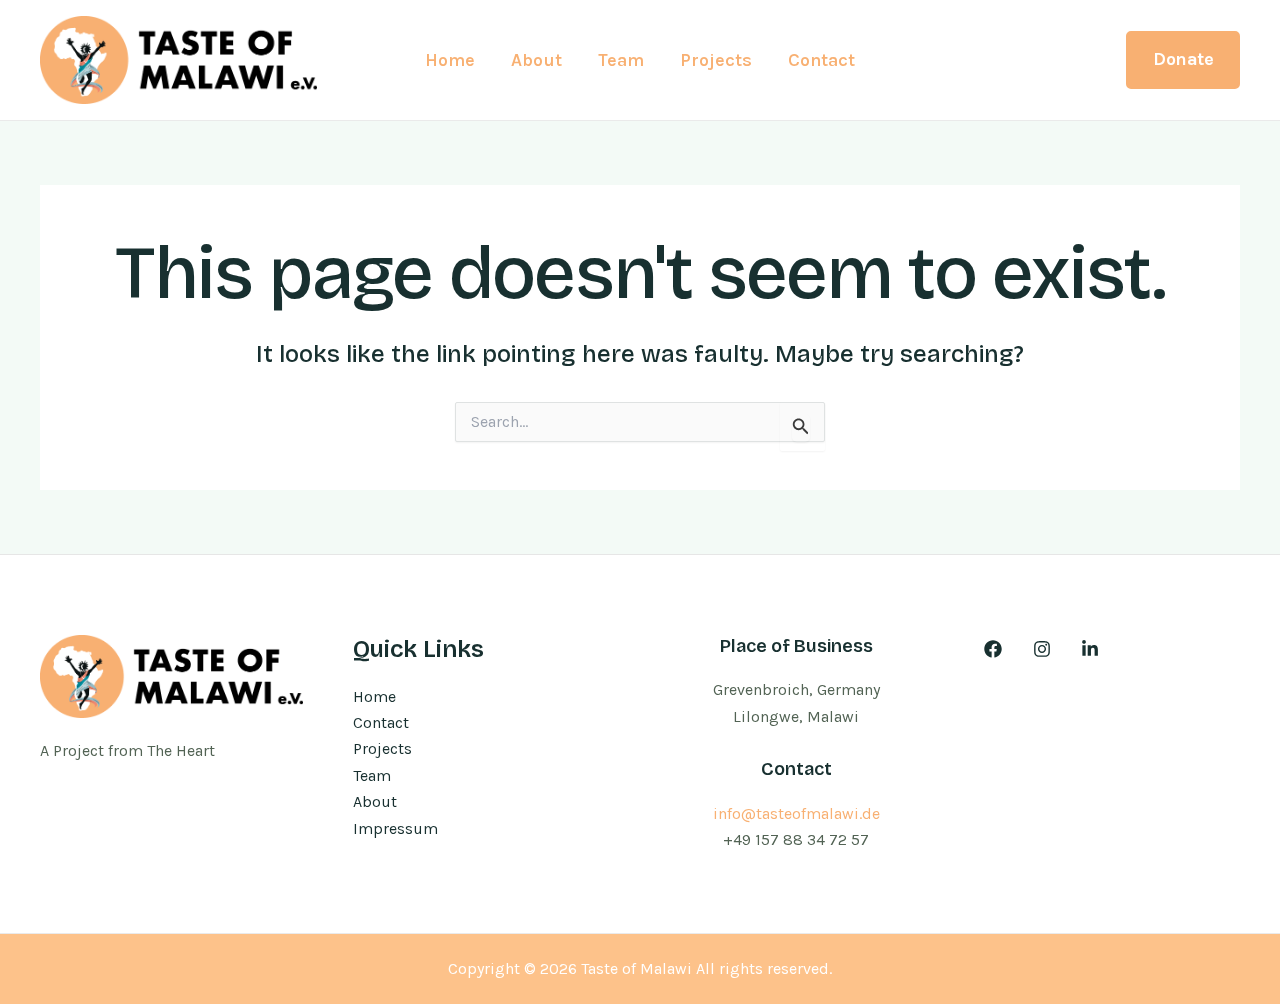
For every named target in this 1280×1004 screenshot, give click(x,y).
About (536, 60)
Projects (716, 60)
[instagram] (1044, 649)
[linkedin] (1093, 649)
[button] (1183, 59)
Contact (821, 60)
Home (450, 60)
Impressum (395, 828)
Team (621, 60)
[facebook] (996, 649)
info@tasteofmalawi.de (796, 813)
